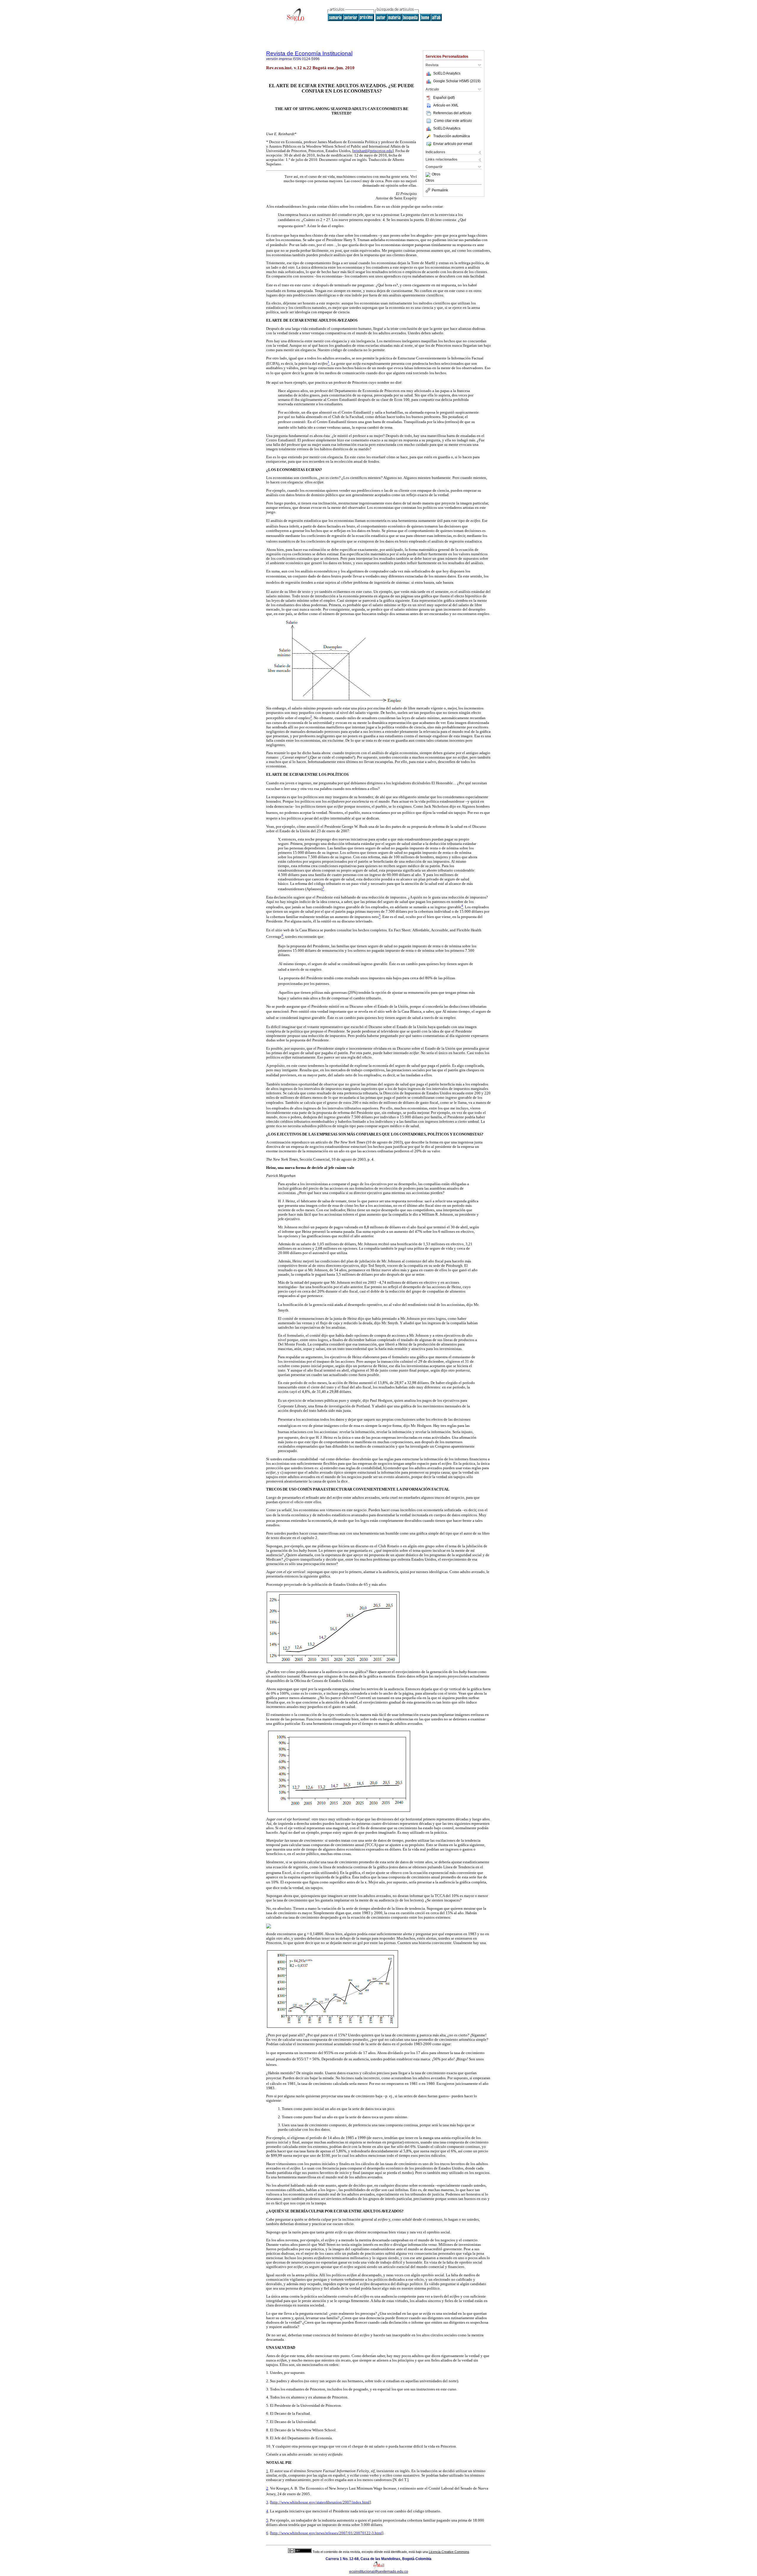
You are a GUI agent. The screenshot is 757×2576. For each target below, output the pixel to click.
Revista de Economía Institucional (309, 53)
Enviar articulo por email (453, 144)
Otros (436, 175)
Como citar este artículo (453, 121)
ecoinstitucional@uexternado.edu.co (379, 2572)
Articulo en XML (446, 105)
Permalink (440, 190)
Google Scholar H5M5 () (457, 81)
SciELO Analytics (447, 73)
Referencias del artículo (452, 113)
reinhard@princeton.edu (373, 151)
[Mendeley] (429, 175)
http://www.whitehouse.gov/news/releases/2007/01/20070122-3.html (327, 2533)
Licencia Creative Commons (449, 2552)
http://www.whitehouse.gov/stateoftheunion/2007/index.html (320, 2502)
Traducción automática (452, 136)
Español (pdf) (444, 98)
